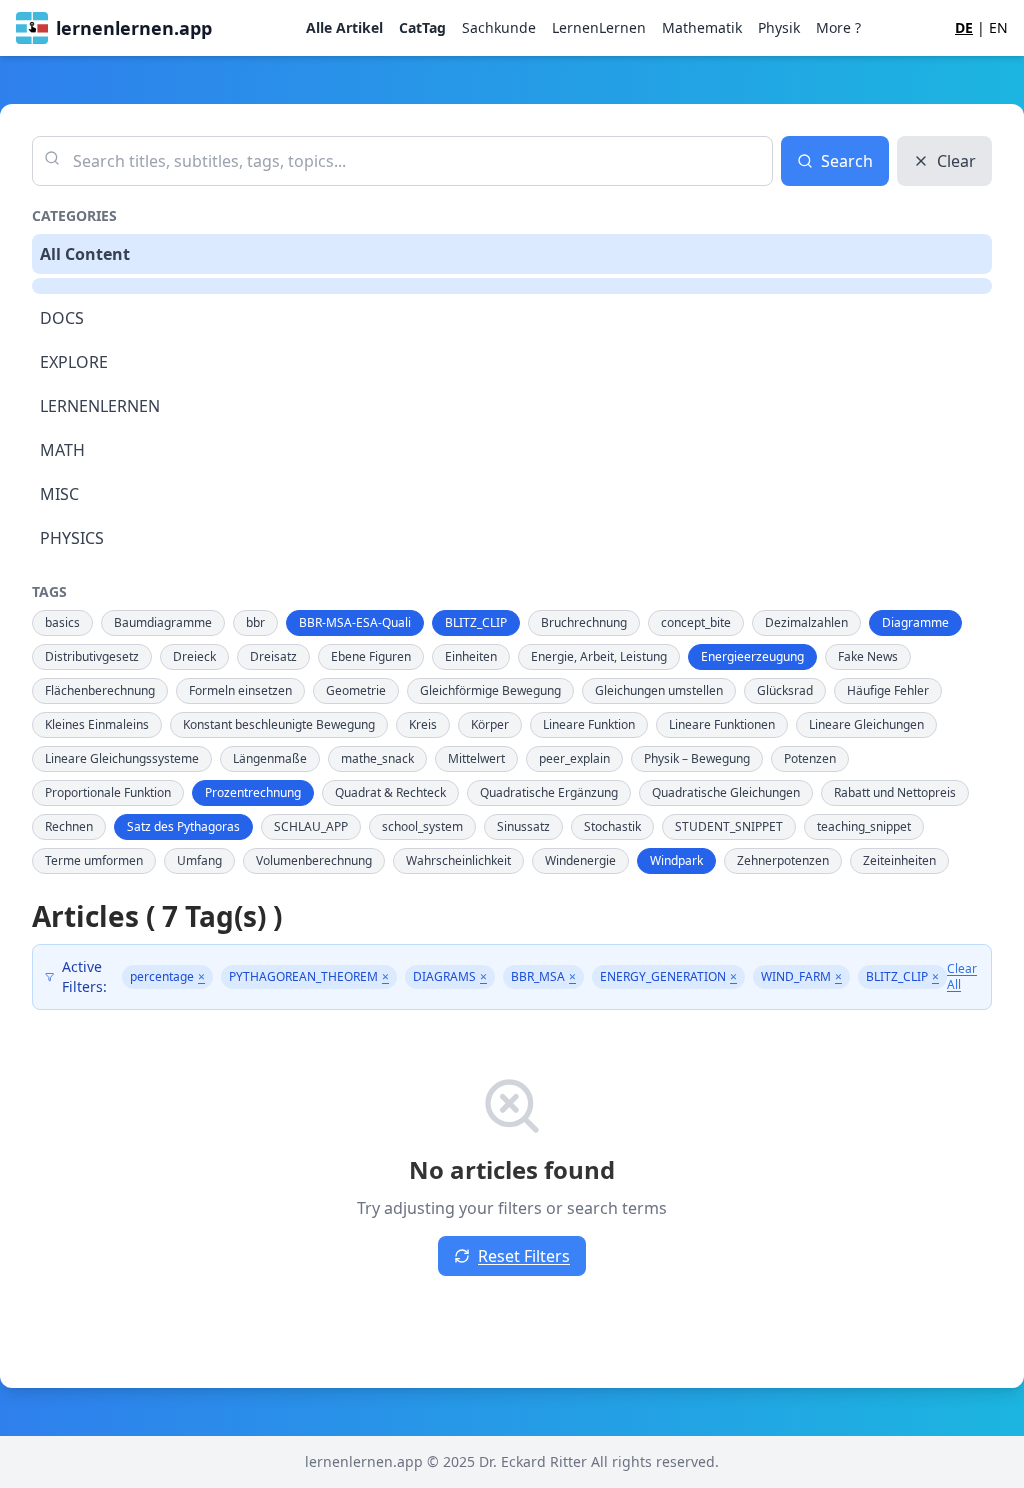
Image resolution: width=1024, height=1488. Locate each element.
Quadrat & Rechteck (390, 792)
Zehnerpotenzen (783, 860)
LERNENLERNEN (100, 406)
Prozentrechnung (253, 792)
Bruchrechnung (584, 622)
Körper (490, 724)
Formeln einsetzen (240, 690)
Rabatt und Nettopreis (895, 792)
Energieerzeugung (752, 656)
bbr (255, 622)
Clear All (962, 977)
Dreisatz (273, 656)
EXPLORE (74, 362)
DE (964, 27)
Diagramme (915, 622)
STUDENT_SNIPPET (729, 826)
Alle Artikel (344, 27)
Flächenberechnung (100, 690)
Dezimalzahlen (806, 622)
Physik (779, 27)
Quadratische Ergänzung (549, 792)
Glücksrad (785, 690)
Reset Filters (524, 1256)
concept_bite (696, 622)
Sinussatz (523, 826)
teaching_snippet (864, 826)
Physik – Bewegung (697, 758)
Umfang (199, 860)
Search (847, 161)
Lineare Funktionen (722, 724)
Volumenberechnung (314, 860)
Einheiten (471, 656)
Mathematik (702, 27)
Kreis (423, 724)
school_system (422, 826)
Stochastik (612, 826)
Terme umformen (94, 860)
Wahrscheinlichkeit (458, 860)
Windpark (676, 860)
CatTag (422, 27)
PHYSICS (72, 538)
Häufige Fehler (888, 690)
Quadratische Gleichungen (726, 792)
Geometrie (356, 690)
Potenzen (810, 758)
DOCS (62, 318)
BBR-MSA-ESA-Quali (355, 622)
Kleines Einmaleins (97, 724)
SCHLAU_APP (311, 826)
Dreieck (194, 656)
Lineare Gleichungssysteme (122, 758)
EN (998, 27)
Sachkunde (499, 27)
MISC (59, 494)
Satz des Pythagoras (183, 826)
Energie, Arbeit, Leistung (599, 656)
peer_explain (574, 758)
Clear (956, 161)
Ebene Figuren (371, 656)
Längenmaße (270, 758)
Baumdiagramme (163, 622)
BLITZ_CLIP (476, 622)
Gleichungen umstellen (659, 690)
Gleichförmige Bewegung (490, 690)
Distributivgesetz (92, 656)
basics (62, 622)
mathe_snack (377, 758)
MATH (62, 450)
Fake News (868, 656)
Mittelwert (476, 758)
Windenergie (580, 860)
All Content (85, 254)
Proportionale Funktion (108, 792)
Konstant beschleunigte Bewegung (279, 724)
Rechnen (69, 826)
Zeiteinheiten (899, 860)
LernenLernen (599, 27)
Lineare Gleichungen (866, 724)
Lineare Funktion (589, 724)
